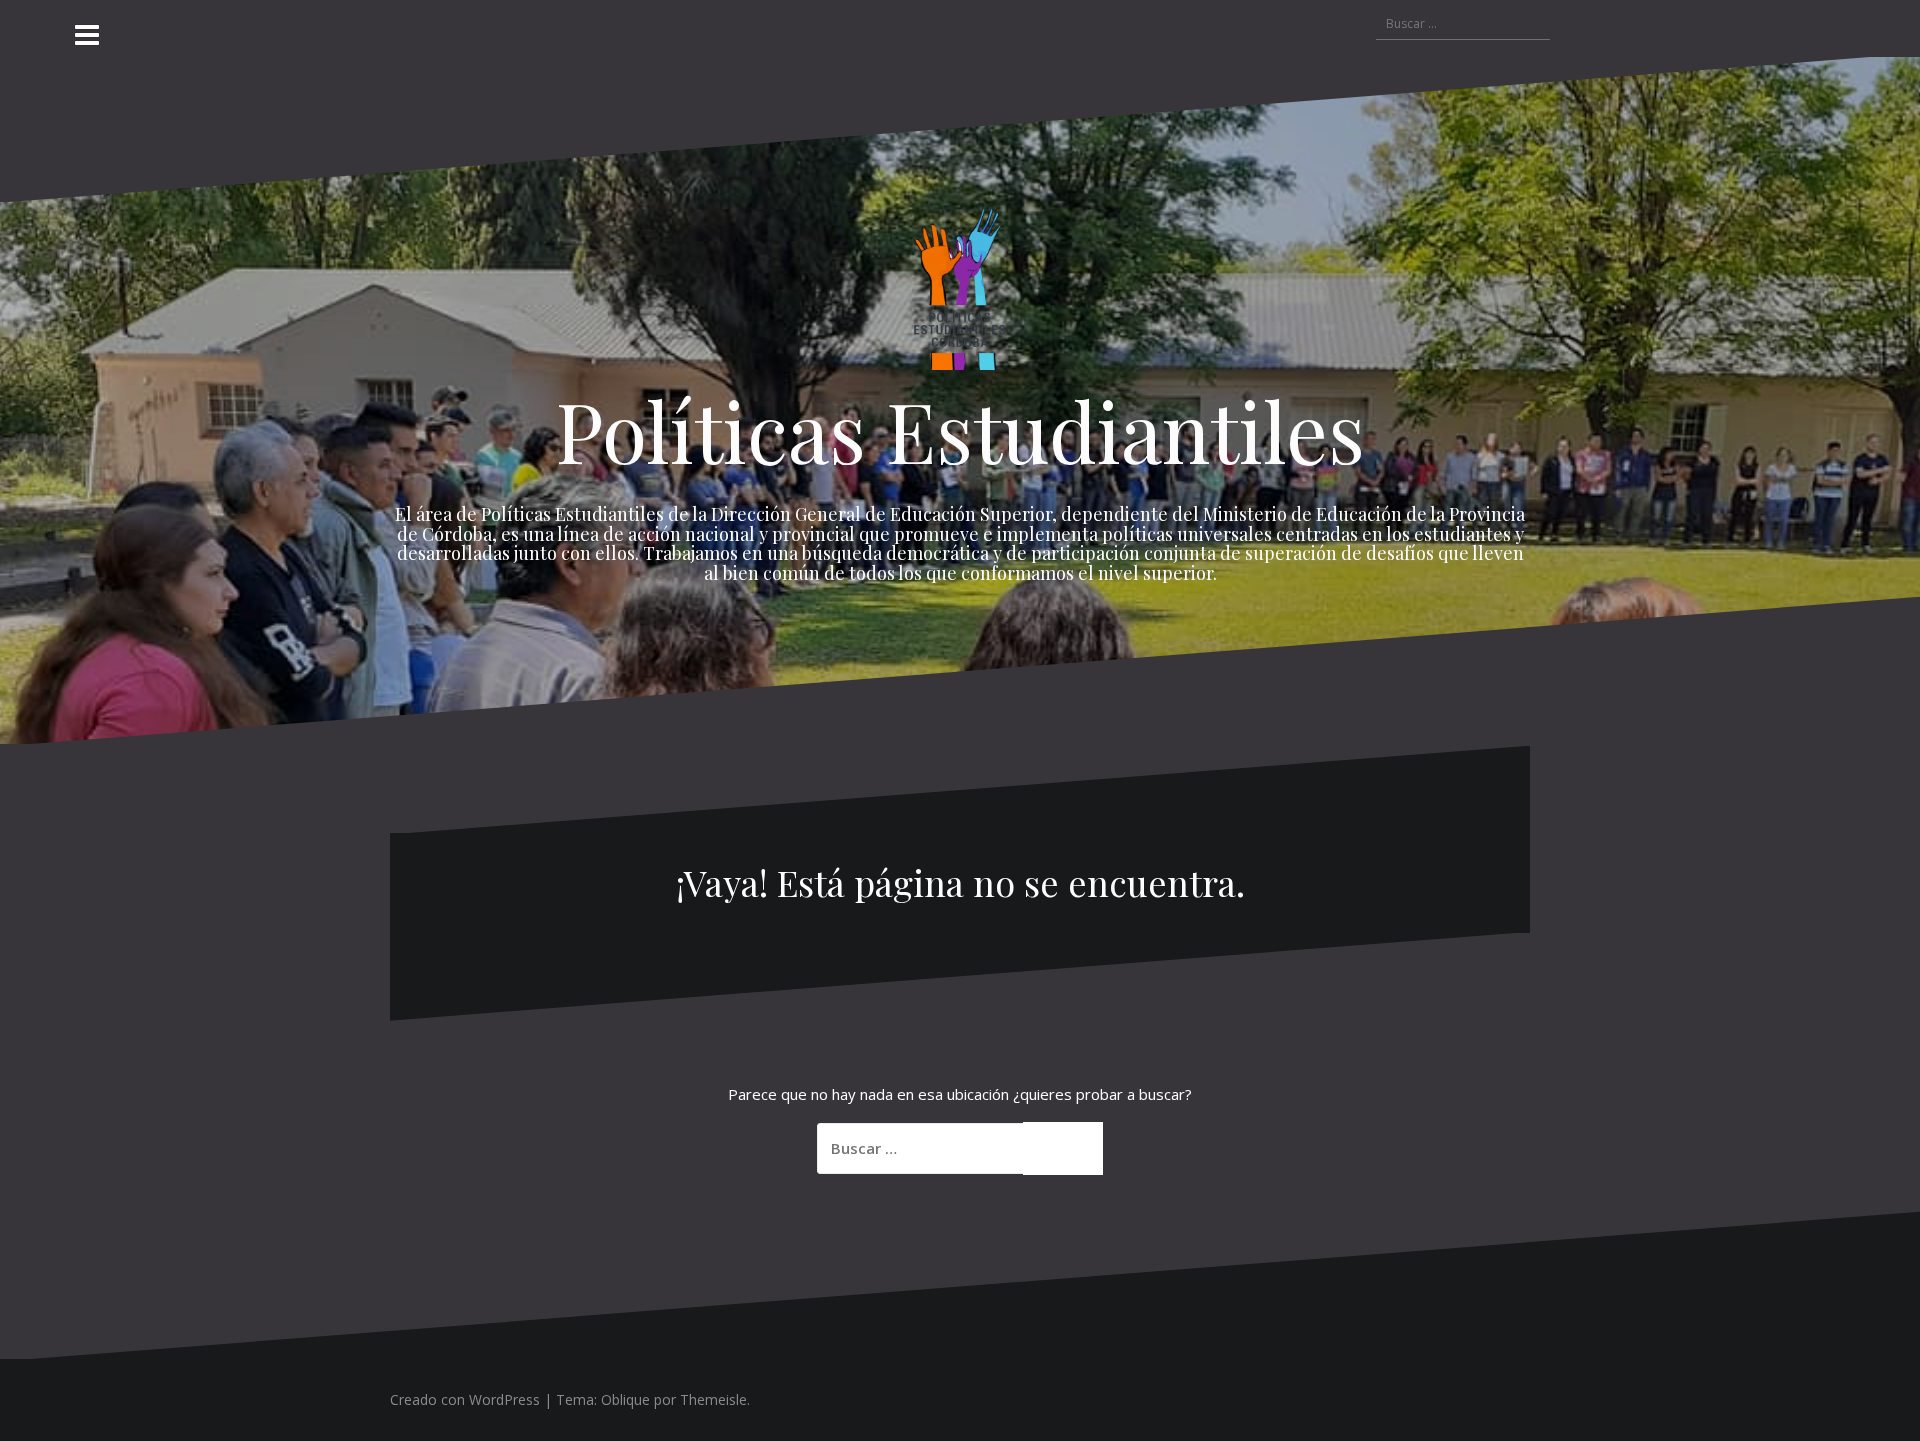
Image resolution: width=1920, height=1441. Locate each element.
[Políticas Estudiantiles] (960, 294)
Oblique (625, 1399)
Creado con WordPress (465, 1399)
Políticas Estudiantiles (960, 430)
